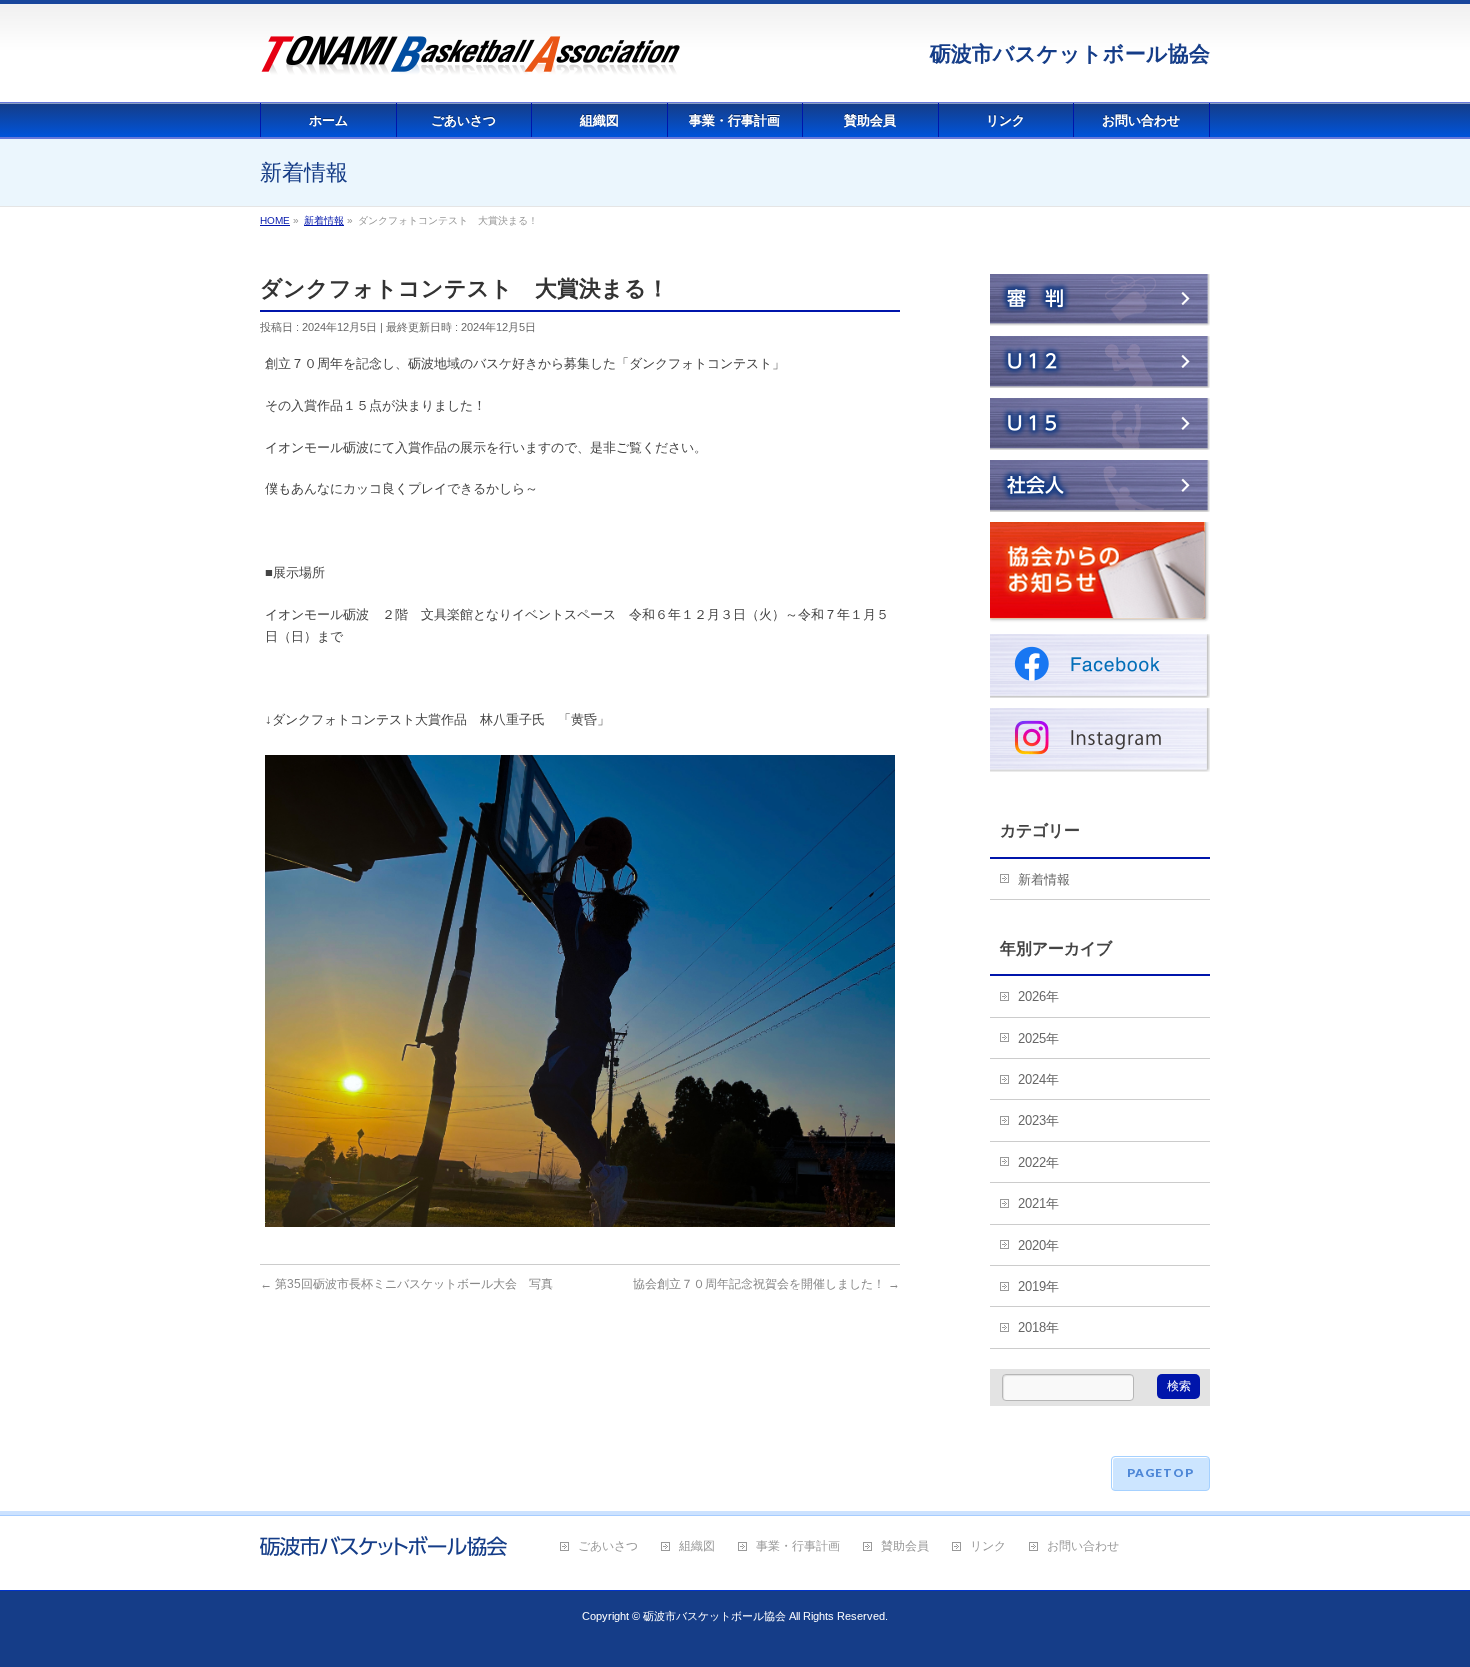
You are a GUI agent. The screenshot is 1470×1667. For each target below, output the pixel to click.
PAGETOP (1160, 1472)
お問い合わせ (1083, 1546)
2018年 (1038, 1327)
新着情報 (1044, 879)
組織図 (697, 1546)
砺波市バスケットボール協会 (714, 1616)
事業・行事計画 (798, 1546)
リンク (988, 1546)
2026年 (1038, 996)
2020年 (1038, 1245)
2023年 (1038, 1120)
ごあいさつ (608, 1546)
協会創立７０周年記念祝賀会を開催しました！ (766, 1284)
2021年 (1038, 1203)
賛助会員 (905, 1546)
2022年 (1038, 1162)
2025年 (1038, 1038)
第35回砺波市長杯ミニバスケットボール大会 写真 (406, 1284)
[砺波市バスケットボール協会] (470, 64)
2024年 (1038, 1079)
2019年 (1038, 1286)
